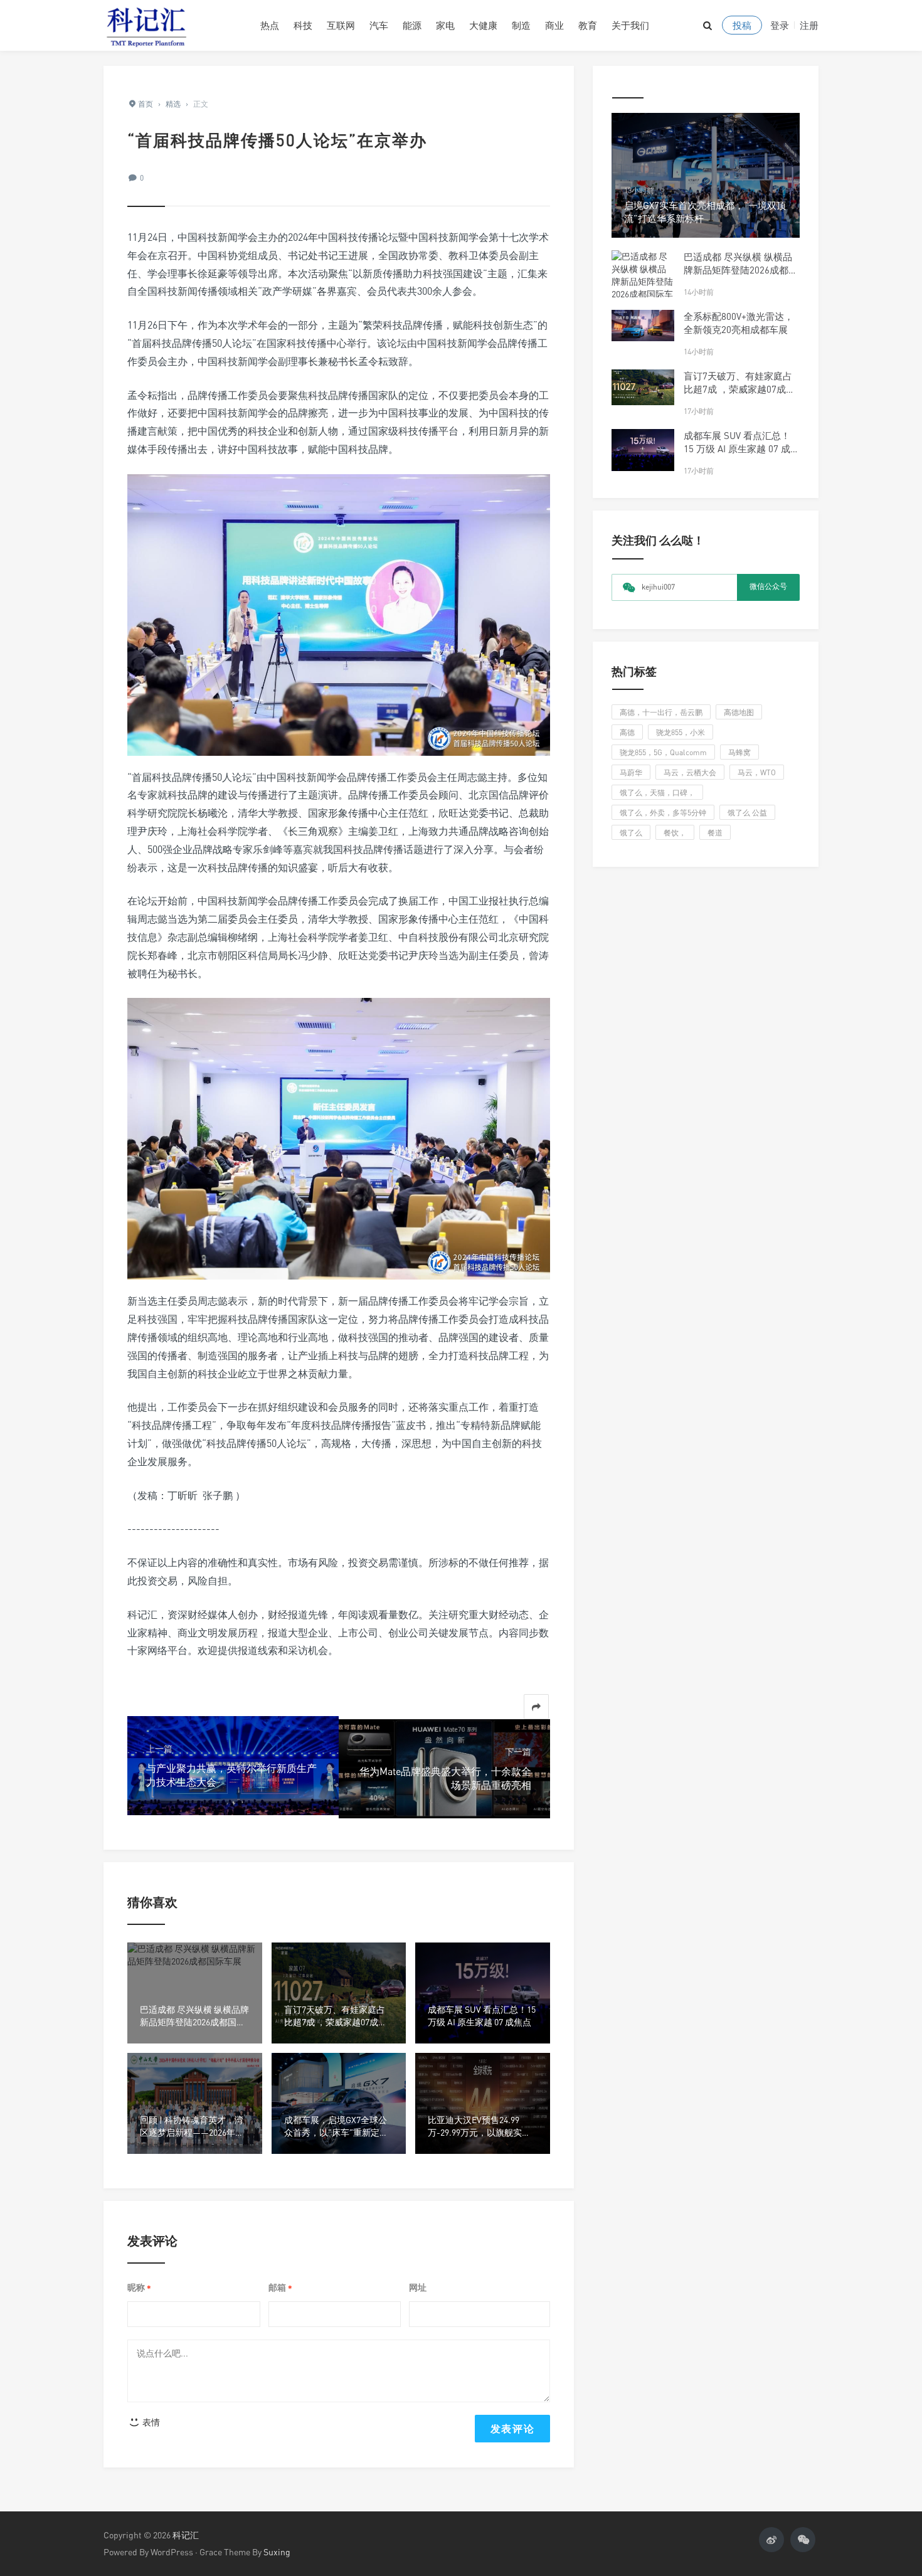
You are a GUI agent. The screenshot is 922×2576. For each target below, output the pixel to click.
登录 (780, 25)
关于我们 (630, 25)
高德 (627, 732)
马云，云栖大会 (690, 772)
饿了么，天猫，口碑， (657, 792)
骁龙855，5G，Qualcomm (663, 752)
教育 (588, 25)
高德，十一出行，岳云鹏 (661, 712)
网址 (418, 2287)
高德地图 (739, 712)
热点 (270, 25)
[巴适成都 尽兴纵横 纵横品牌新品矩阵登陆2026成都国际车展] (643, 282)
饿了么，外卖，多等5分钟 (663, 813)
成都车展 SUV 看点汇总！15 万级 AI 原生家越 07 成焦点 (742, 448)
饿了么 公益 (747, 813)
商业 (554, 25)
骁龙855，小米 (681, 732)
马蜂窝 (739, 752)
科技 (303, 25)
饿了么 (631, 833)
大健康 (483, 25)
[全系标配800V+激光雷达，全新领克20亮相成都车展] (643, 326)
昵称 (139, 2288)
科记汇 (186, 2535)
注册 (809, 25)
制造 (521, 25)
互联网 (341, 25)
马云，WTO (757, 772)
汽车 (379, 25)
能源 (412, 25)
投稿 (742, 25)
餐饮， (675, 833)
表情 (150, 2422)
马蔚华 (631, 772)
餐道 (715, 833)
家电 (445, 25)
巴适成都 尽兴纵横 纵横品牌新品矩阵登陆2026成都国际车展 (741, 270)
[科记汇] (172, 25)
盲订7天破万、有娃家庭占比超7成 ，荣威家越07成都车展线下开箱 (739, 389)
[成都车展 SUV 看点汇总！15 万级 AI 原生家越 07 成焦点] (643, 450)
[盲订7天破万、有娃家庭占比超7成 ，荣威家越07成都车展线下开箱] (643, 387)
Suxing (277, 2552)
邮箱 (280, 2288)
